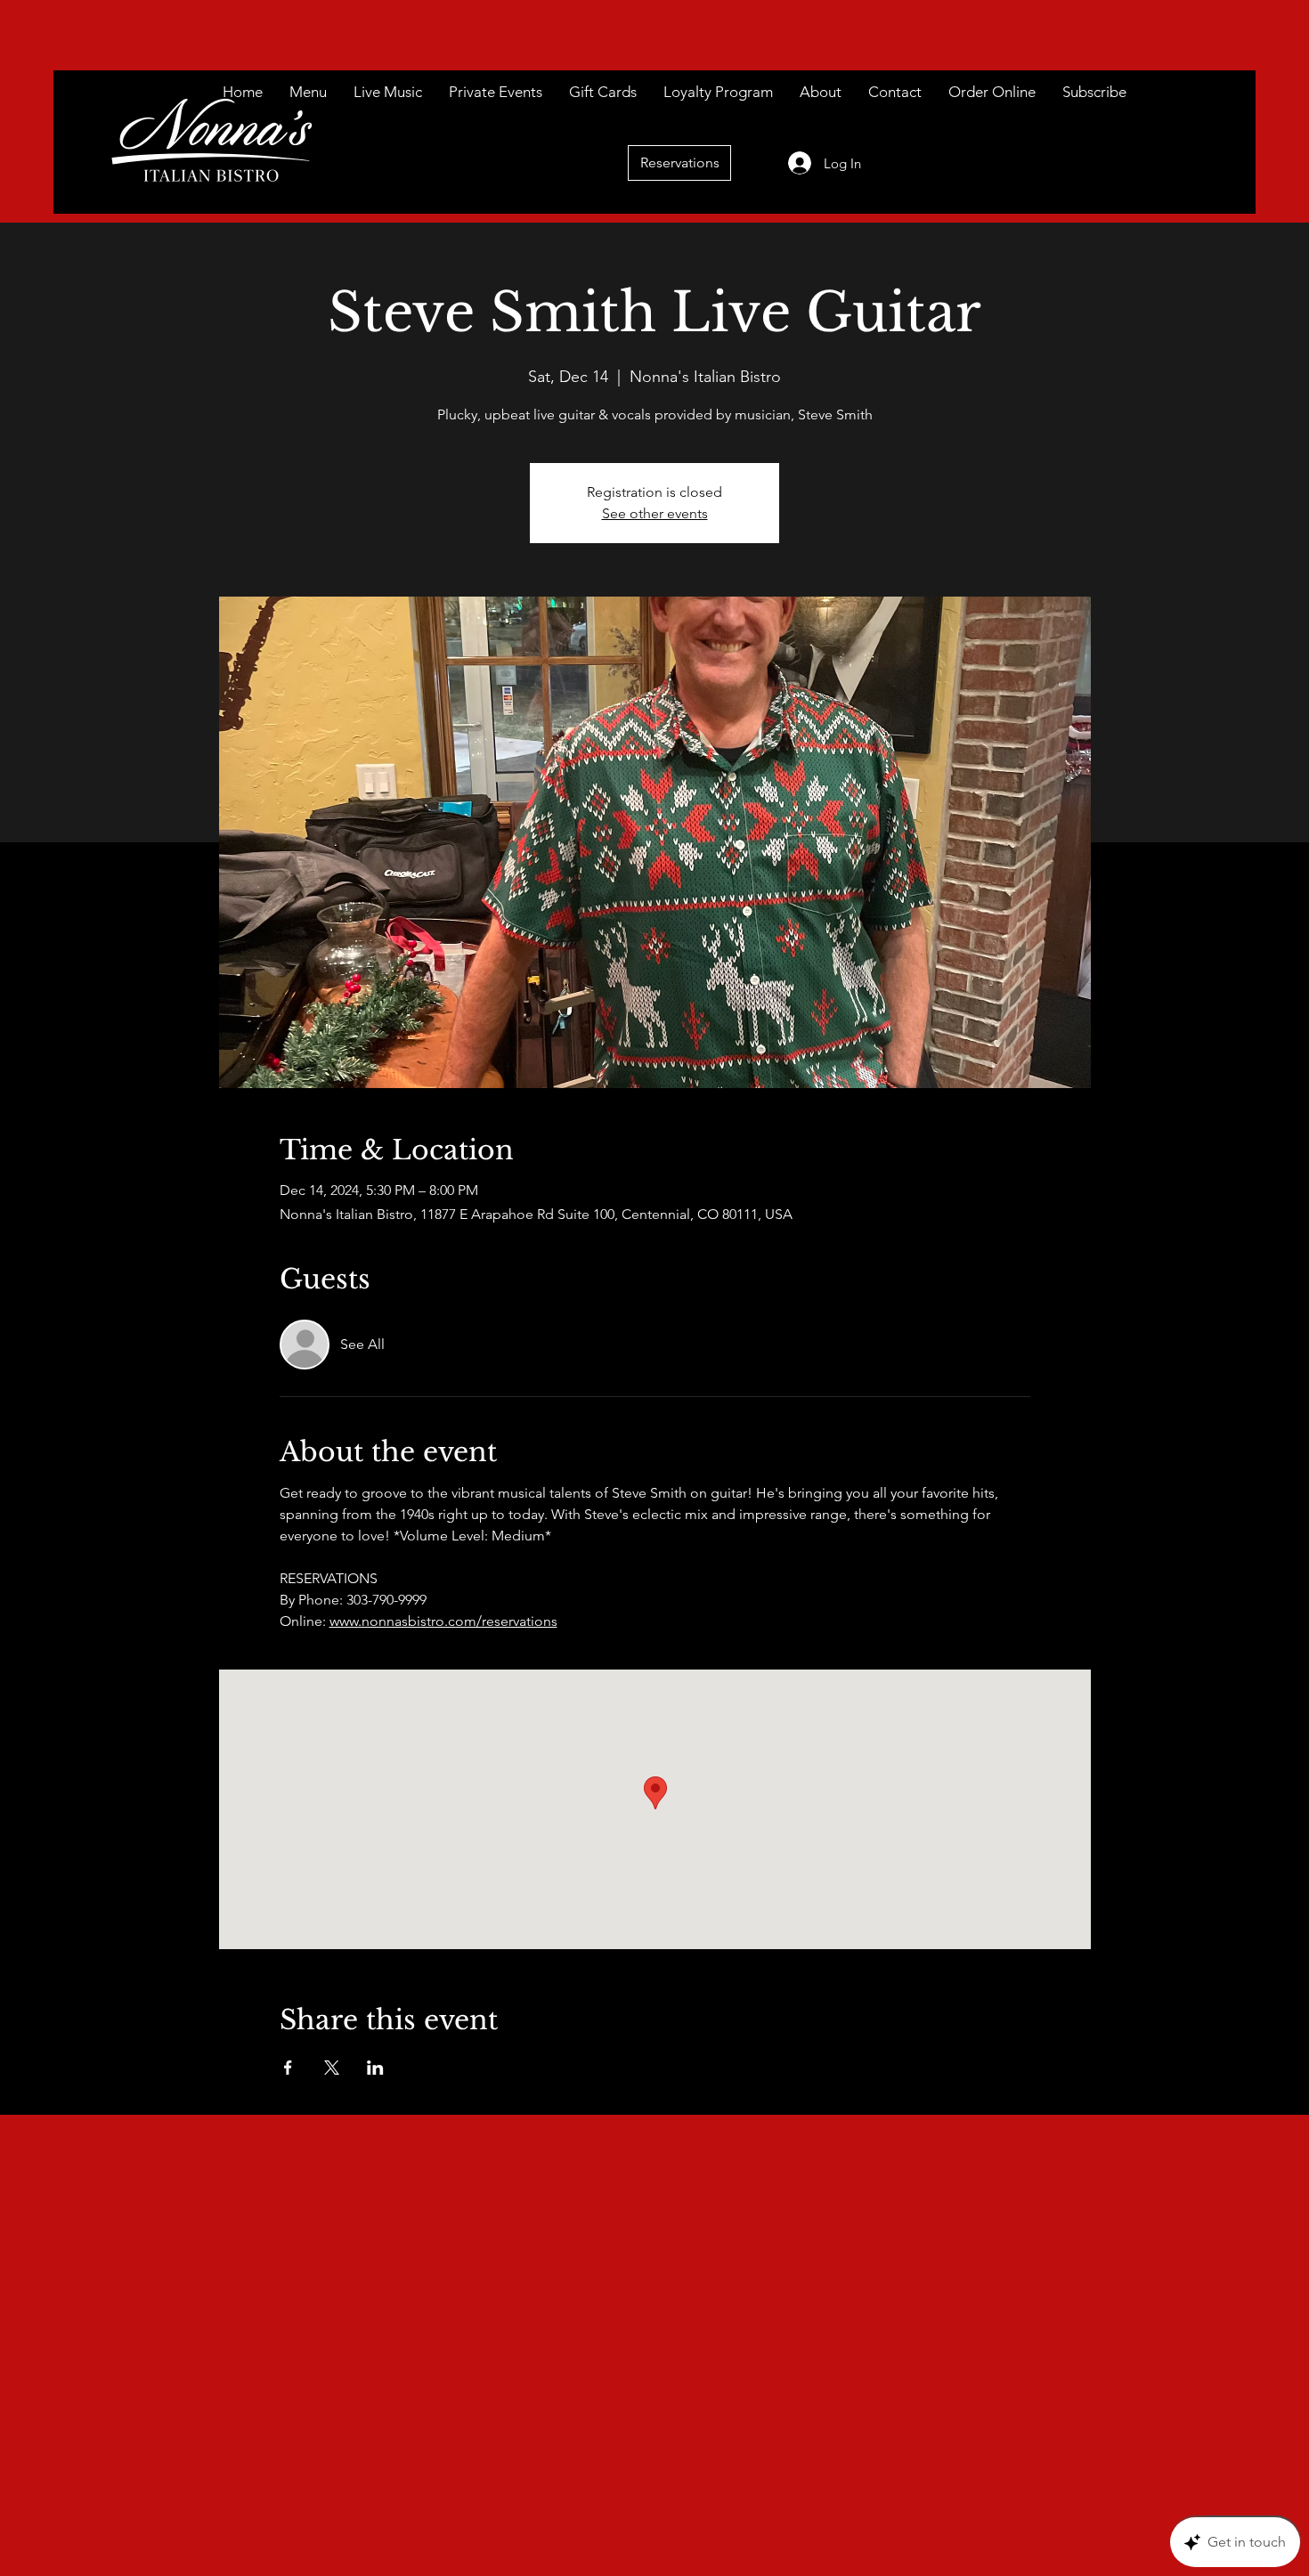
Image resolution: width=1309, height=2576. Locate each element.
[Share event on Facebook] (288, 2068)
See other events (655, 513)
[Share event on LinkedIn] (375, 2068)
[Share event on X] (332, 2068)
